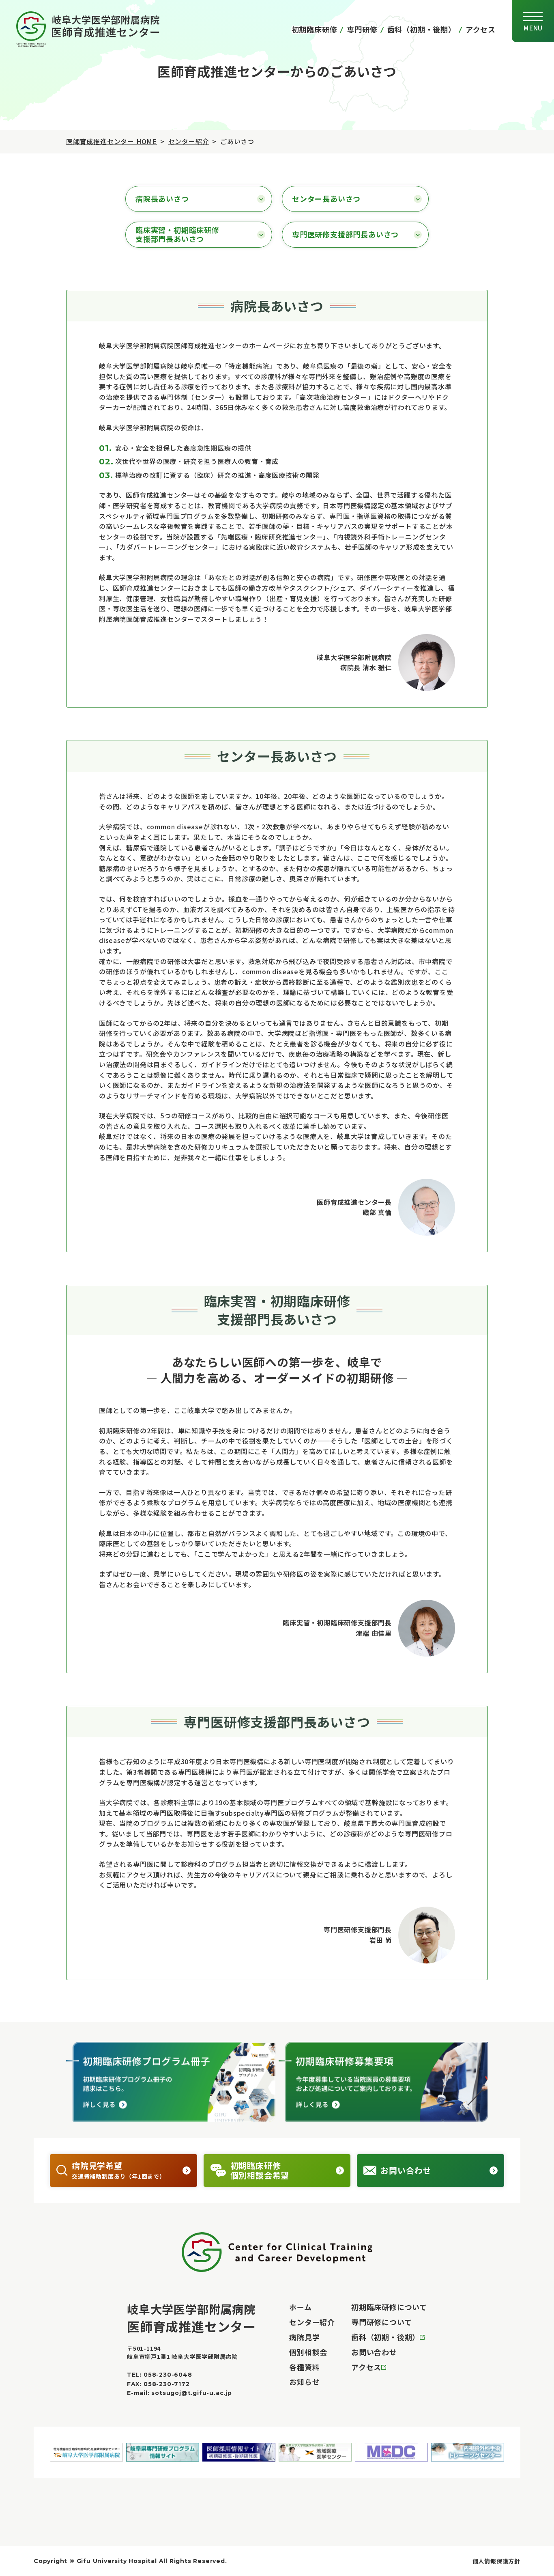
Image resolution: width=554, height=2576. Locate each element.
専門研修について (381, 2322)
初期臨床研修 (315, 29)
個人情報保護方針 (496, 2561)
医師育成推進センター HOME (112, 141)
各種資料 (304, 2367)
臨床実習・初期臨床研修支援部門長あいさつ (177, 234)
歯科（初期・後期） (422, 29)
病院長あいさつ (162, 198)
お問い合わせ (374, 2352)
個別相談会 (308, 2352)
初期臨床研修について (389, 2307)
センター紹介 (189, 141)
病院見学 (304, 2337)
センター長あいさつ (326, 198)
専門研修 (362, 29)
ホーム (300, 2307)
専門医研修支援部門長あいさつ (345, 234)
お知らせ (304, 2382)
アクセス (481, 29)
